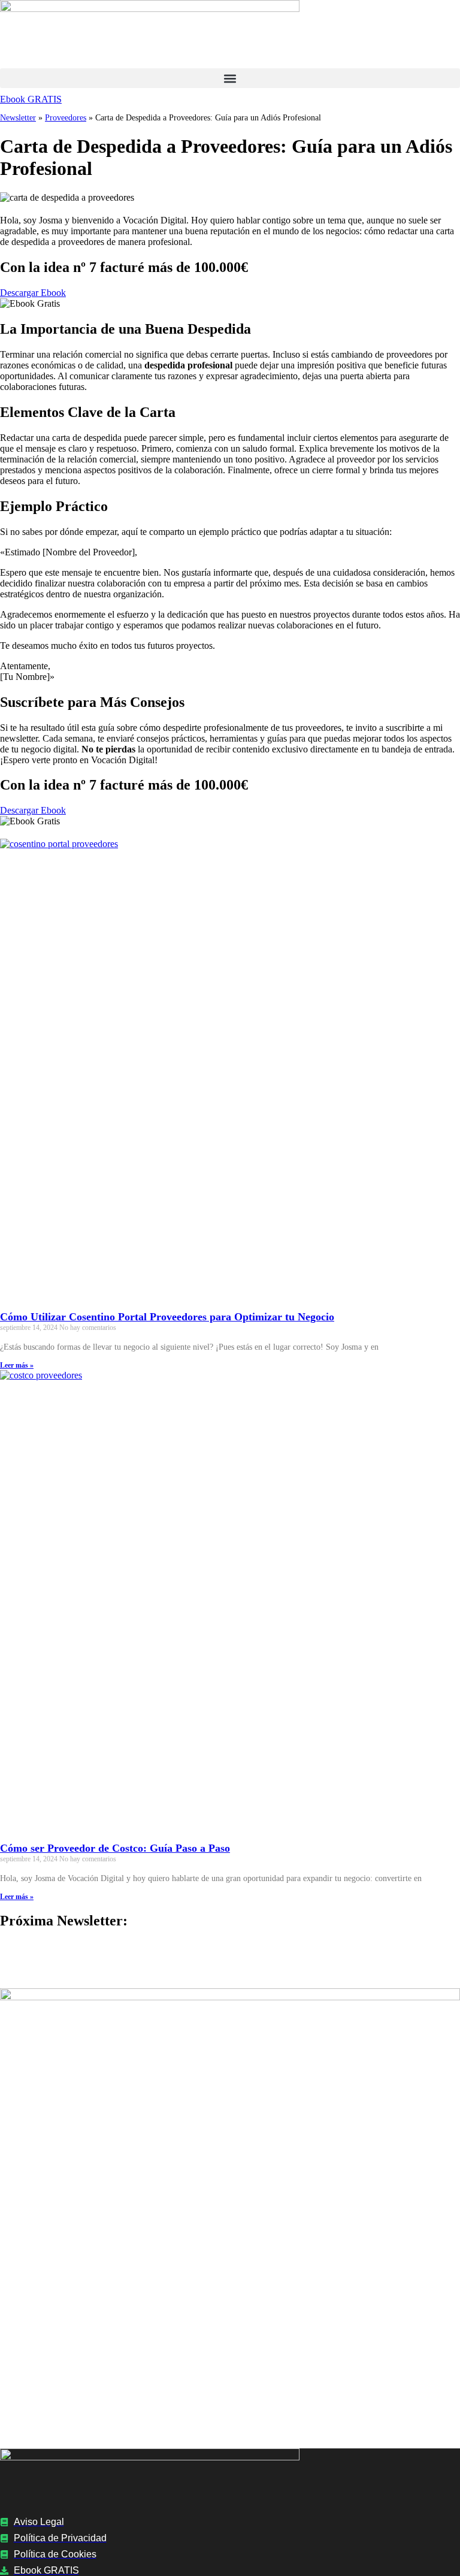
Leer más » (17, 1365)
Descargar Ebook (33, 293)
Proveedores (66, 118)
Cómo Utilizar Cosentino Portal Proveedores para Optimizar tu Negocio (167, 1317)
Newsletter (18, 118)
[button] (230, 78)
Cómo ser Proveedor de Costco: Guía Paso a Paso (115, 1848)
